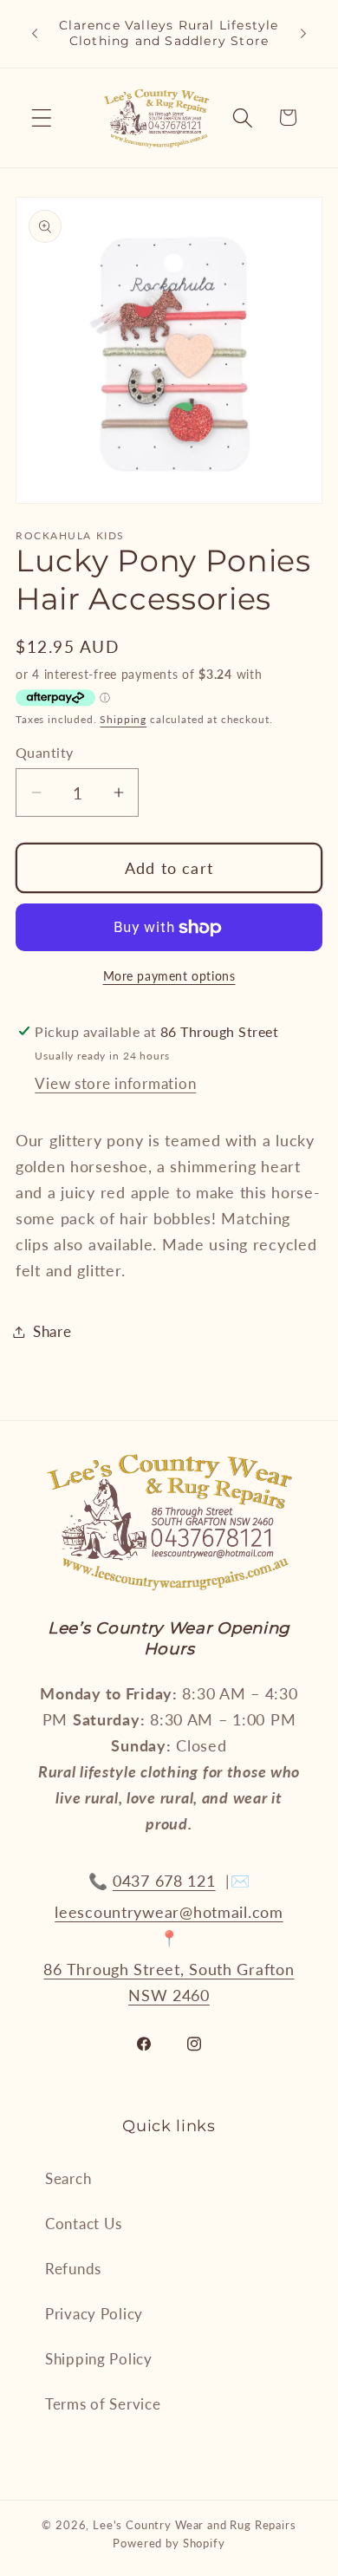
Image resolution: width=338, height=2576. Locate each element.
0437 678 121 (164, 1881)
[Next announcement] (303, 34)
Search (68, 2178)
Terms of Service (103, 2404)
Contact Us (84, 2224)
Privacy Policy (94, 2314)
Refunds (73, 2269)
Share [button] (52, 1331)
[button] (42, 117)
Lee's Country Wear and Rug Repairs (195, 2525)
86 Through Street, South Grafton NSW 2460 (169, 1982)
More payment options (169, 976)
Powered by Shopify (169, 2543)
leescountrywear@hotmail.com (169, 1912)
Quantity (45, 753)
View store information (115, 1083)
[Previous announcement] (35, 34)
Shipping (123, 719)
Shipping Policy (99, 2359)
